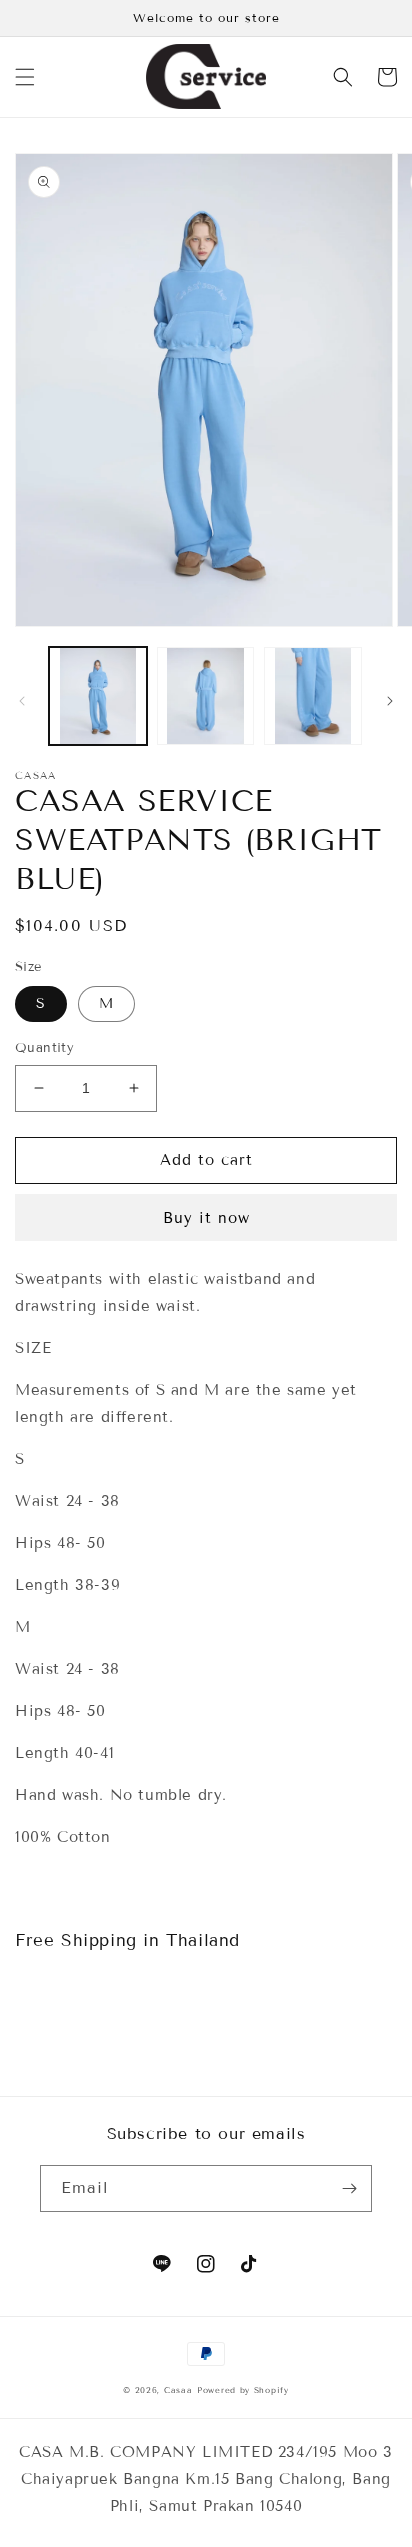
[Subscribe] (349, 2188)
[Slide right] (390, 701)
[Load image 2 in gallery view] (206, 696)
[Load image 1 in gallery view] (98, 696)
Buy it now (206, 1218)
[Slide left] (22, 701)
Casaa (178, 2390)
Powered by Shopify (243, 2390)
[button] (25, 77)
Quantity (44, 1048)
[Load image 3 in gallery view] (313, 696)
